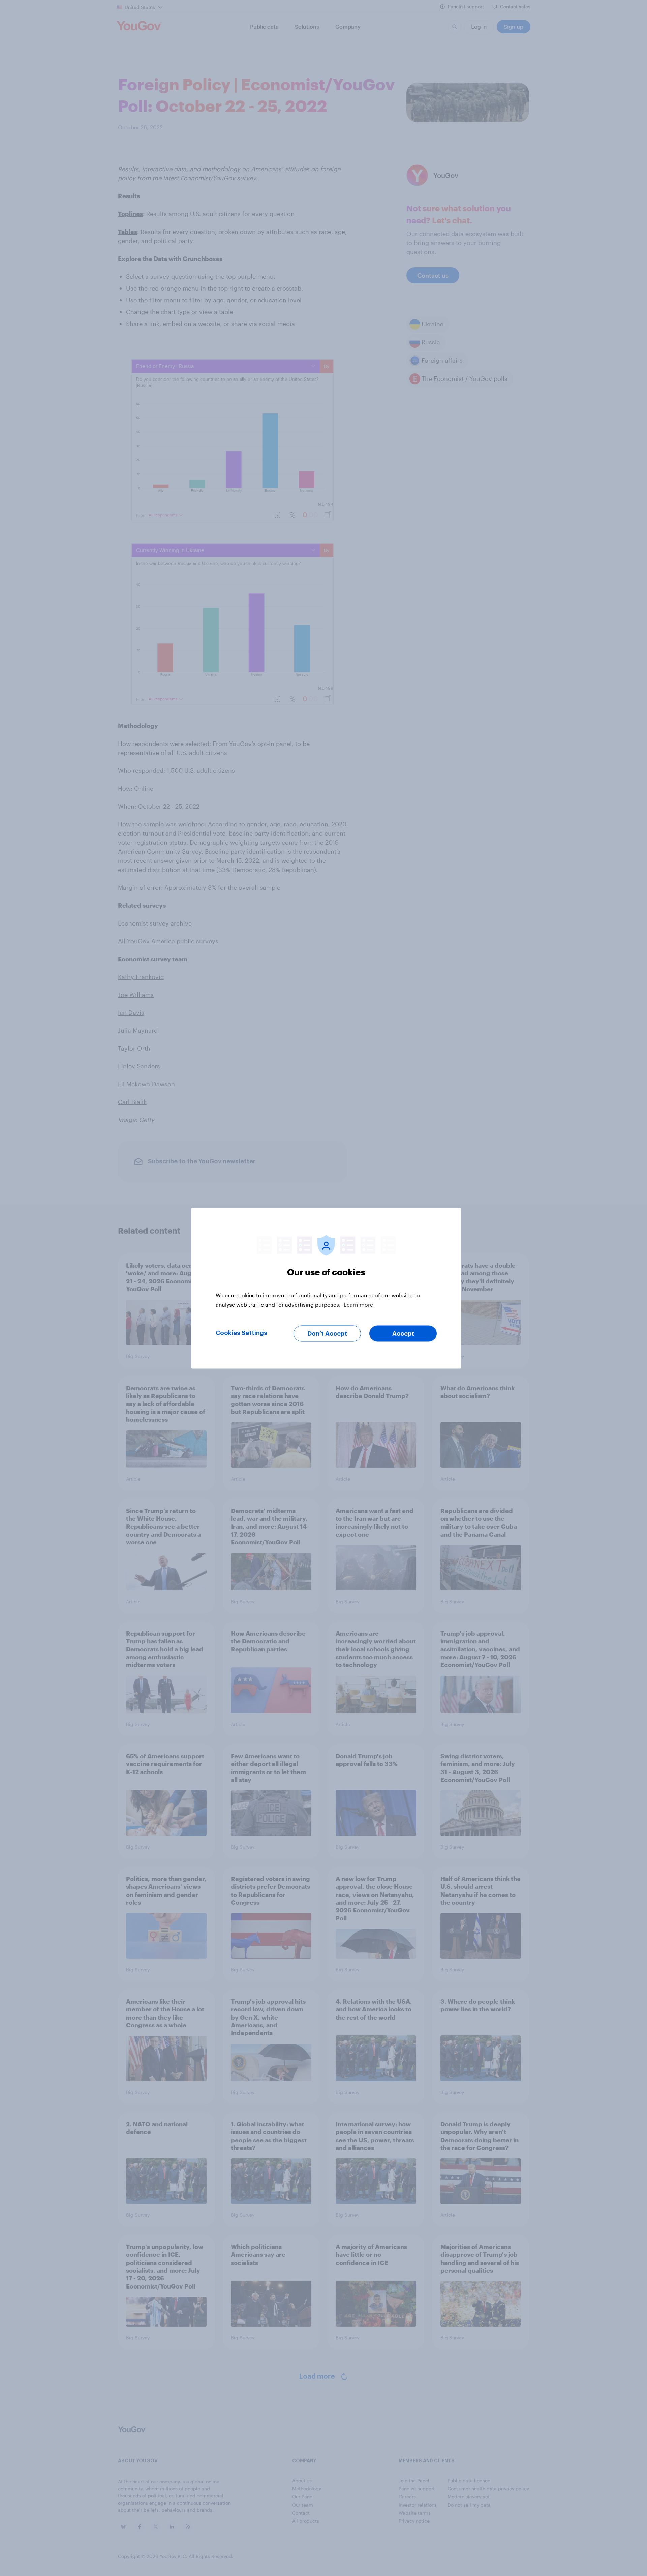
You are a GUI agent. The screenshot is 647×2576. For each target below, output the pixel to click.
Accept (403, 1333)
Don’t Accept (327, 1333)
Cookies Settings (241, 1333)
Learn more (358, 1304)
